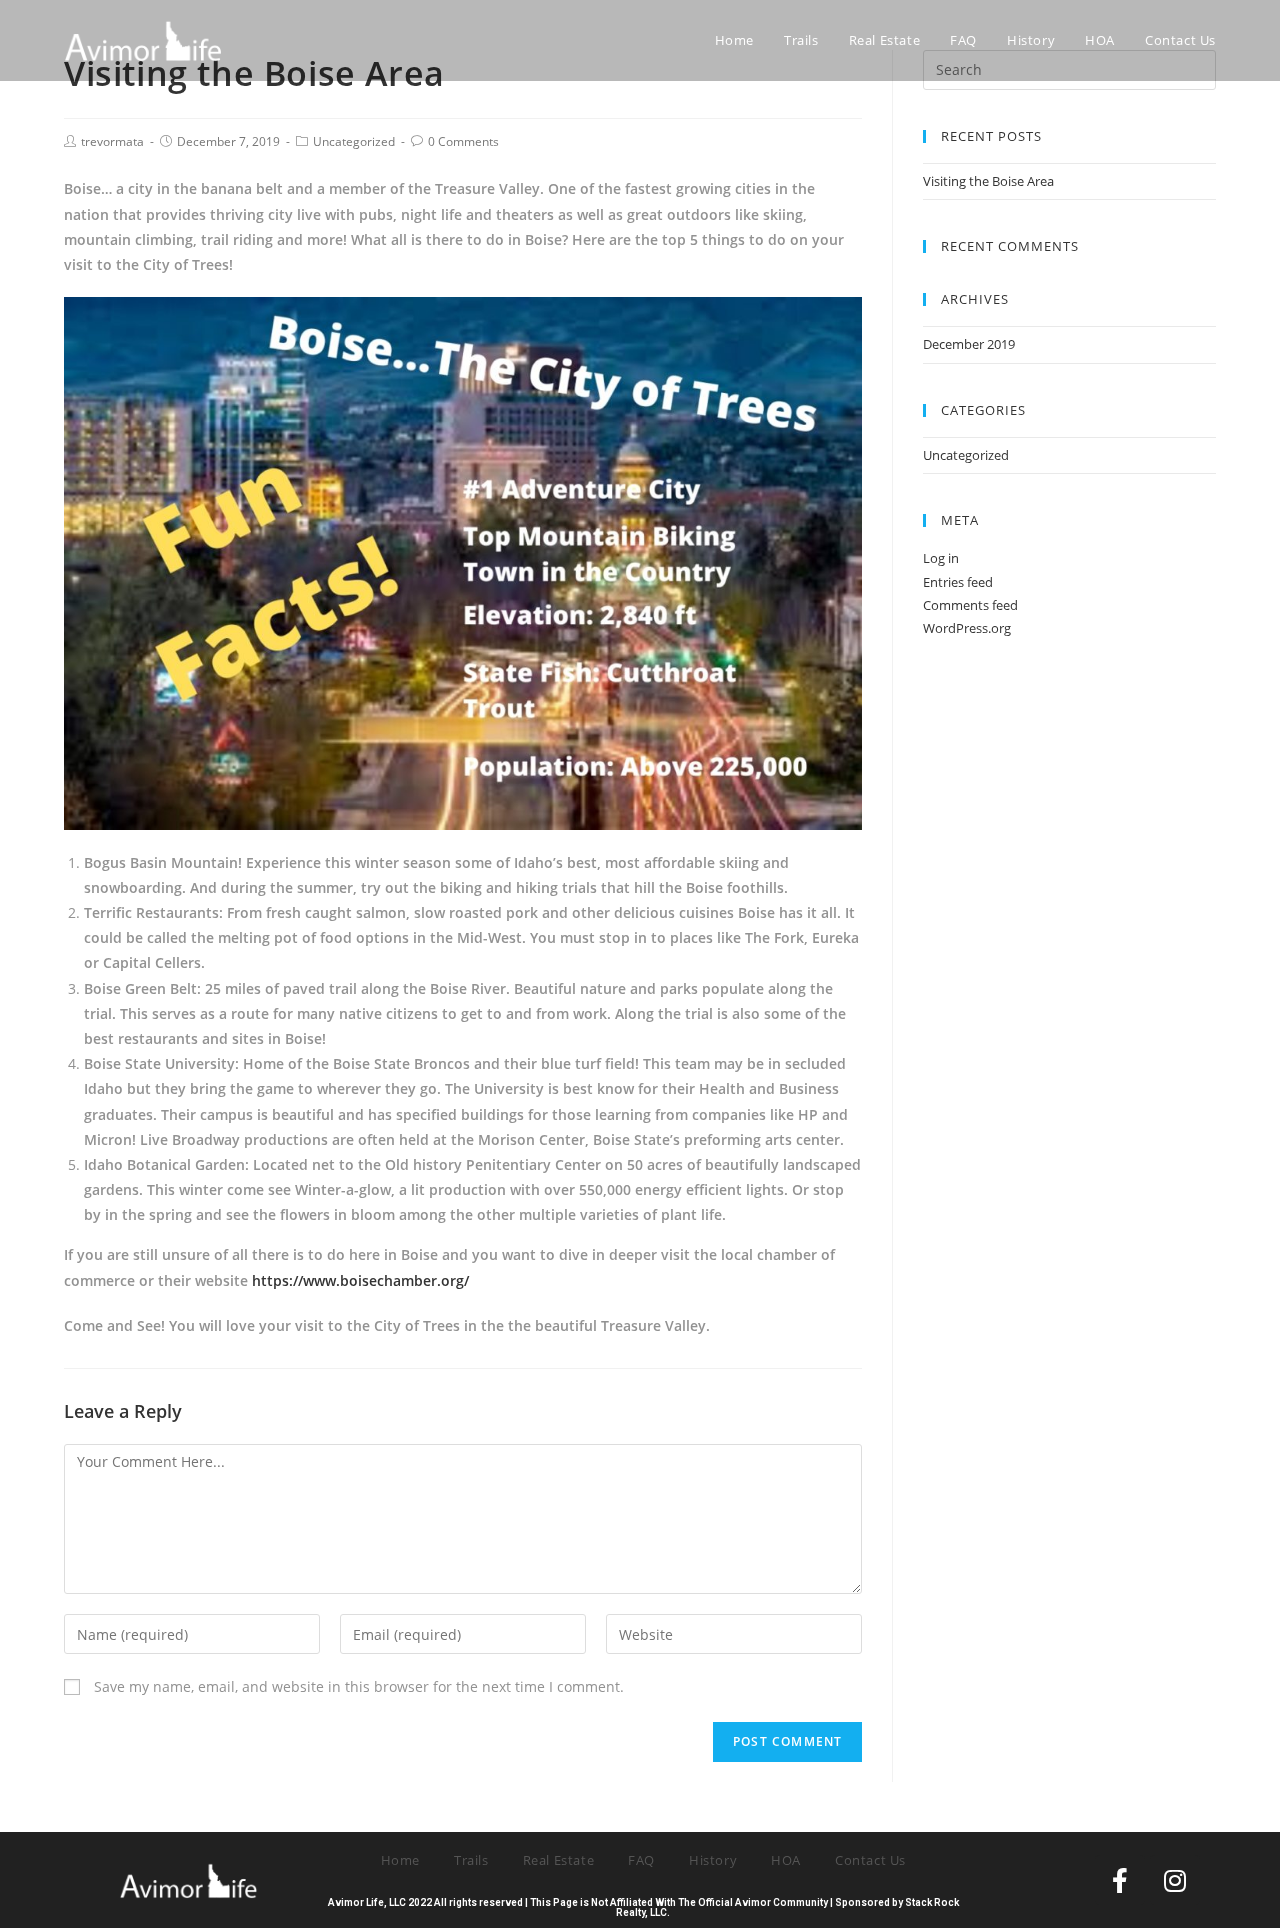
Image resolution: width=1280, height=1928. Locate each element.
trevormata (112, 141)
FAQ (641, 1860)
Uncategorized (354, 141)
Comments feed (970, 605)
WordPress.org (967, 628)
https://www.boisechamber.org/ (360, 1280)
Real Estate (559, 1860)
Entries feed (958, 582)
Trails (471, 1860)
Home (400, 1860)
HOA (786, 1860)
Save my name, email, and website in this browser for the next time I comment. (359, 1686)
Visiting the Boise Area (988, 181)
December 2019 (969, 344)
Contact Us (870, 1860)
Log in (941, 558)
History (713, 1860)
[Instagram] (1175, 1880)
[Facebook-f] (1120, 1880)
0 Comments (463, 141)
